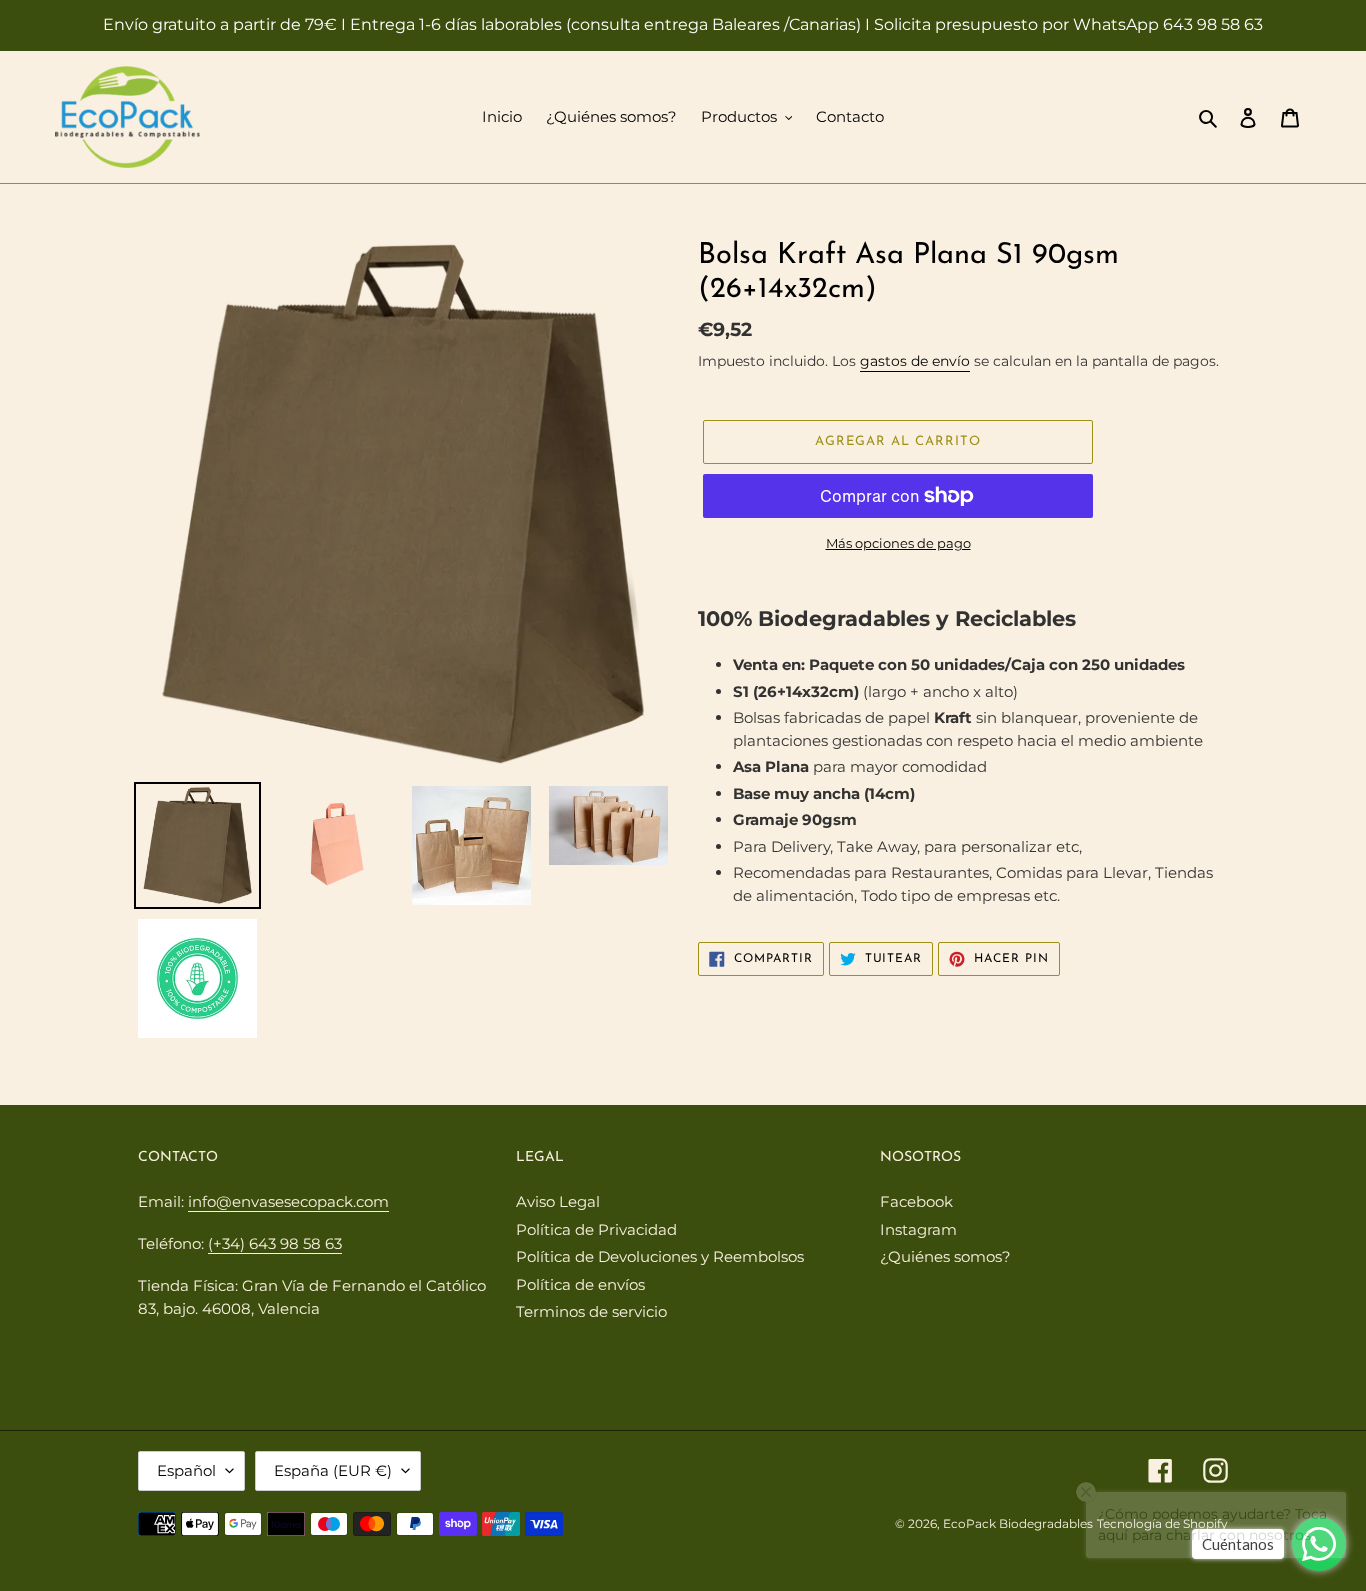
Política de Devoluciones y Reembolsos (660, 1256)
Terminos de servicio (591, 1311)
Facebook (916, 1201)
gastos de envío (915, 361)
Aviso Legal (558, 1201)
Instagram (918, 1229)
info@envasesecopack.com (288, 1201)
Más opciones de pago (898, 543)
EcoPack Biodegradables (1018, 1523)
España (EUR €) (333, 1470)
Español (186, 1470)
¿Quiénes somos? (945, 1256)
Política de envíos (580, 1284)
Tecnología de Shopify (1162, 1523)
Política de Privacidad (596, 1229)
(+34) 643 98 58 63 (275, 1243)
